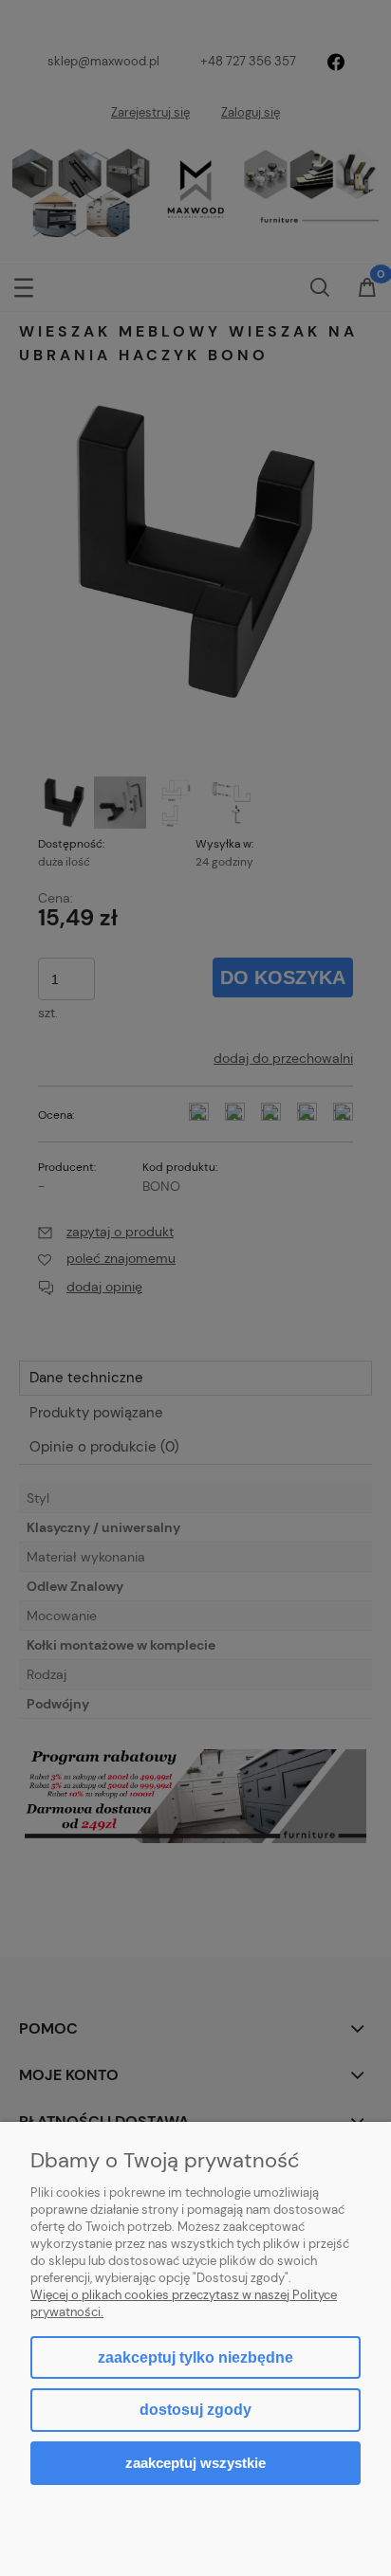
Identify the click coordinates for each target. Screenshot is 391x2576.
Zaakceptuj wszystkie (195, 2463)
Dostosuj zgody (195, 2410)
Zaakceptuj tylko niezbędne (195, 2357)
